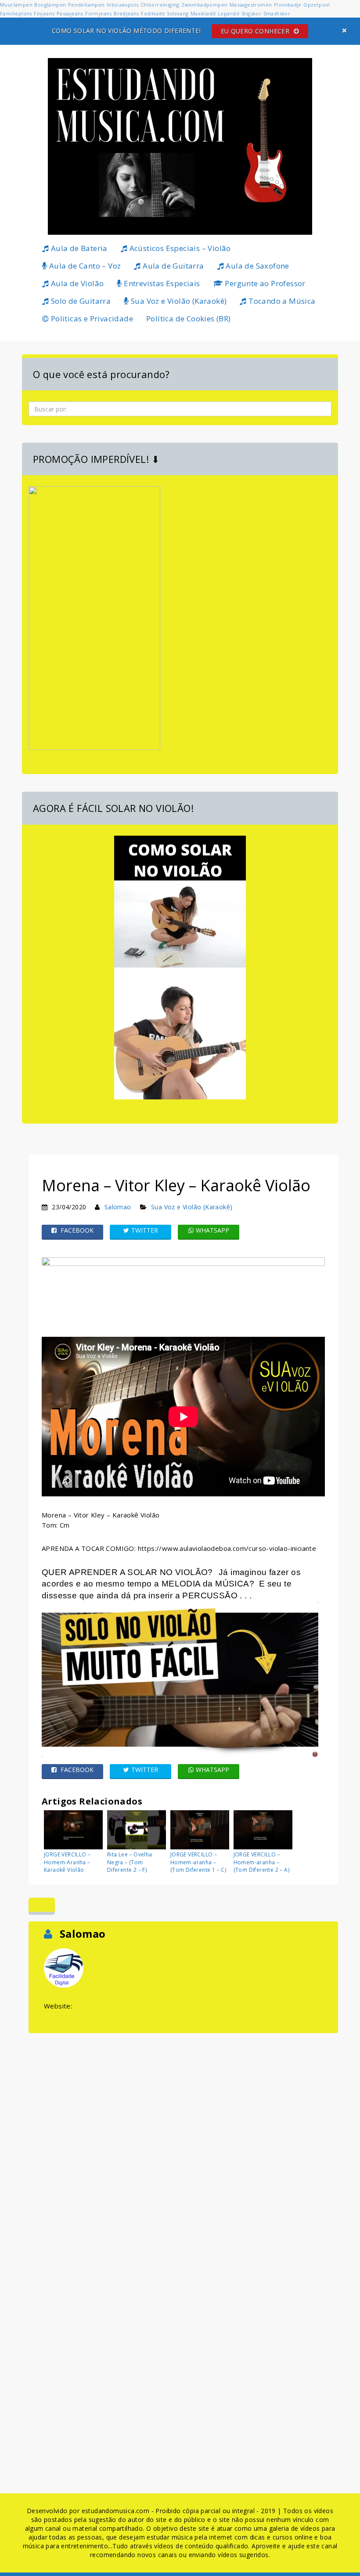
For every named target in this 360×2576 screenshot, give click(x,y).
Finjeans (44, 13)
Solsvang (178, 13)
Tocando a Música (281, 301)
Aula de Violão (76, 283)
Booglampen (50, 5)
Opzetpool (317, 5)
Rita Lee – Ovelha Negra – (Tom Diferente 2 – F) (130, 1862)
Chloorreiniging (160, 5)
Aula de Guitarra (173, 266)
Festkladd (153, 13)
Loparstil (229, 13)
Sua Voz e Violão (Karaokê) (178, 301)
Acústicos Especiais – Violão (179, 248)
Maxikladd (203, 13)
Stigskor (251, 13)
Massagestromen (251, 5)
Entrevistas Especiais (161, 283)
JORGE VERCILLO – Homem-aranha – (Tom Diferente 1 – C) (198, 1862)
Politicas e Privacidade (91, 318)
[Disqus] (183, 2145)
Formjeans (99, 13)
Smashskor (277, 13)
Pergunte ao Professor (264, 283)
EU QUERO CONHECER (256, 31)
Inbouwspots (122, 5)
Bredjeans (126, 13)
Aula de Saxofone (257, 266)
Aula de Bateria (78, 248)
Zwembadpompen (204, 5)
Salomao (118, 1207)
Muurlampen (16, 5)
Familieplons (16, 13)
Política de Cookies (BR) (189, 318)
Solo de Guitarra (80, 301)
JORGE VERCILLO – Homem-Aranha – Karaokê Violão (67, 1862)
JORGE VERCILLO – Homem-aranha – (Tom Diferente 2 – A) (261, 1862)
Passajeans (70, 13)
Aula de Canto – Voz (84, 266)
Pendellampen (86, 5)
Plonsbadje (288, 5)
